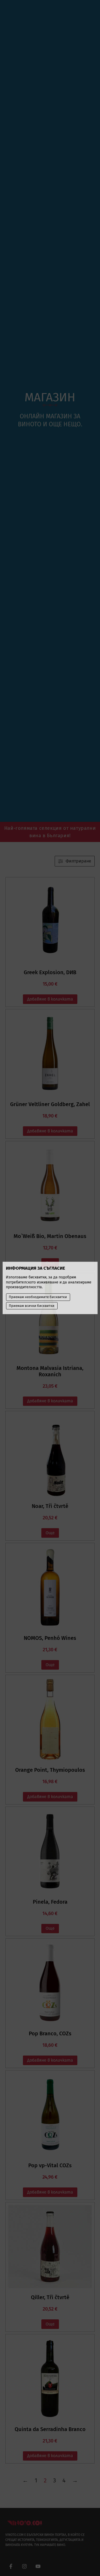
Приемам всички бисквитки (32, 1306)
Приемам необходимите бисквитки (38, 1297)
